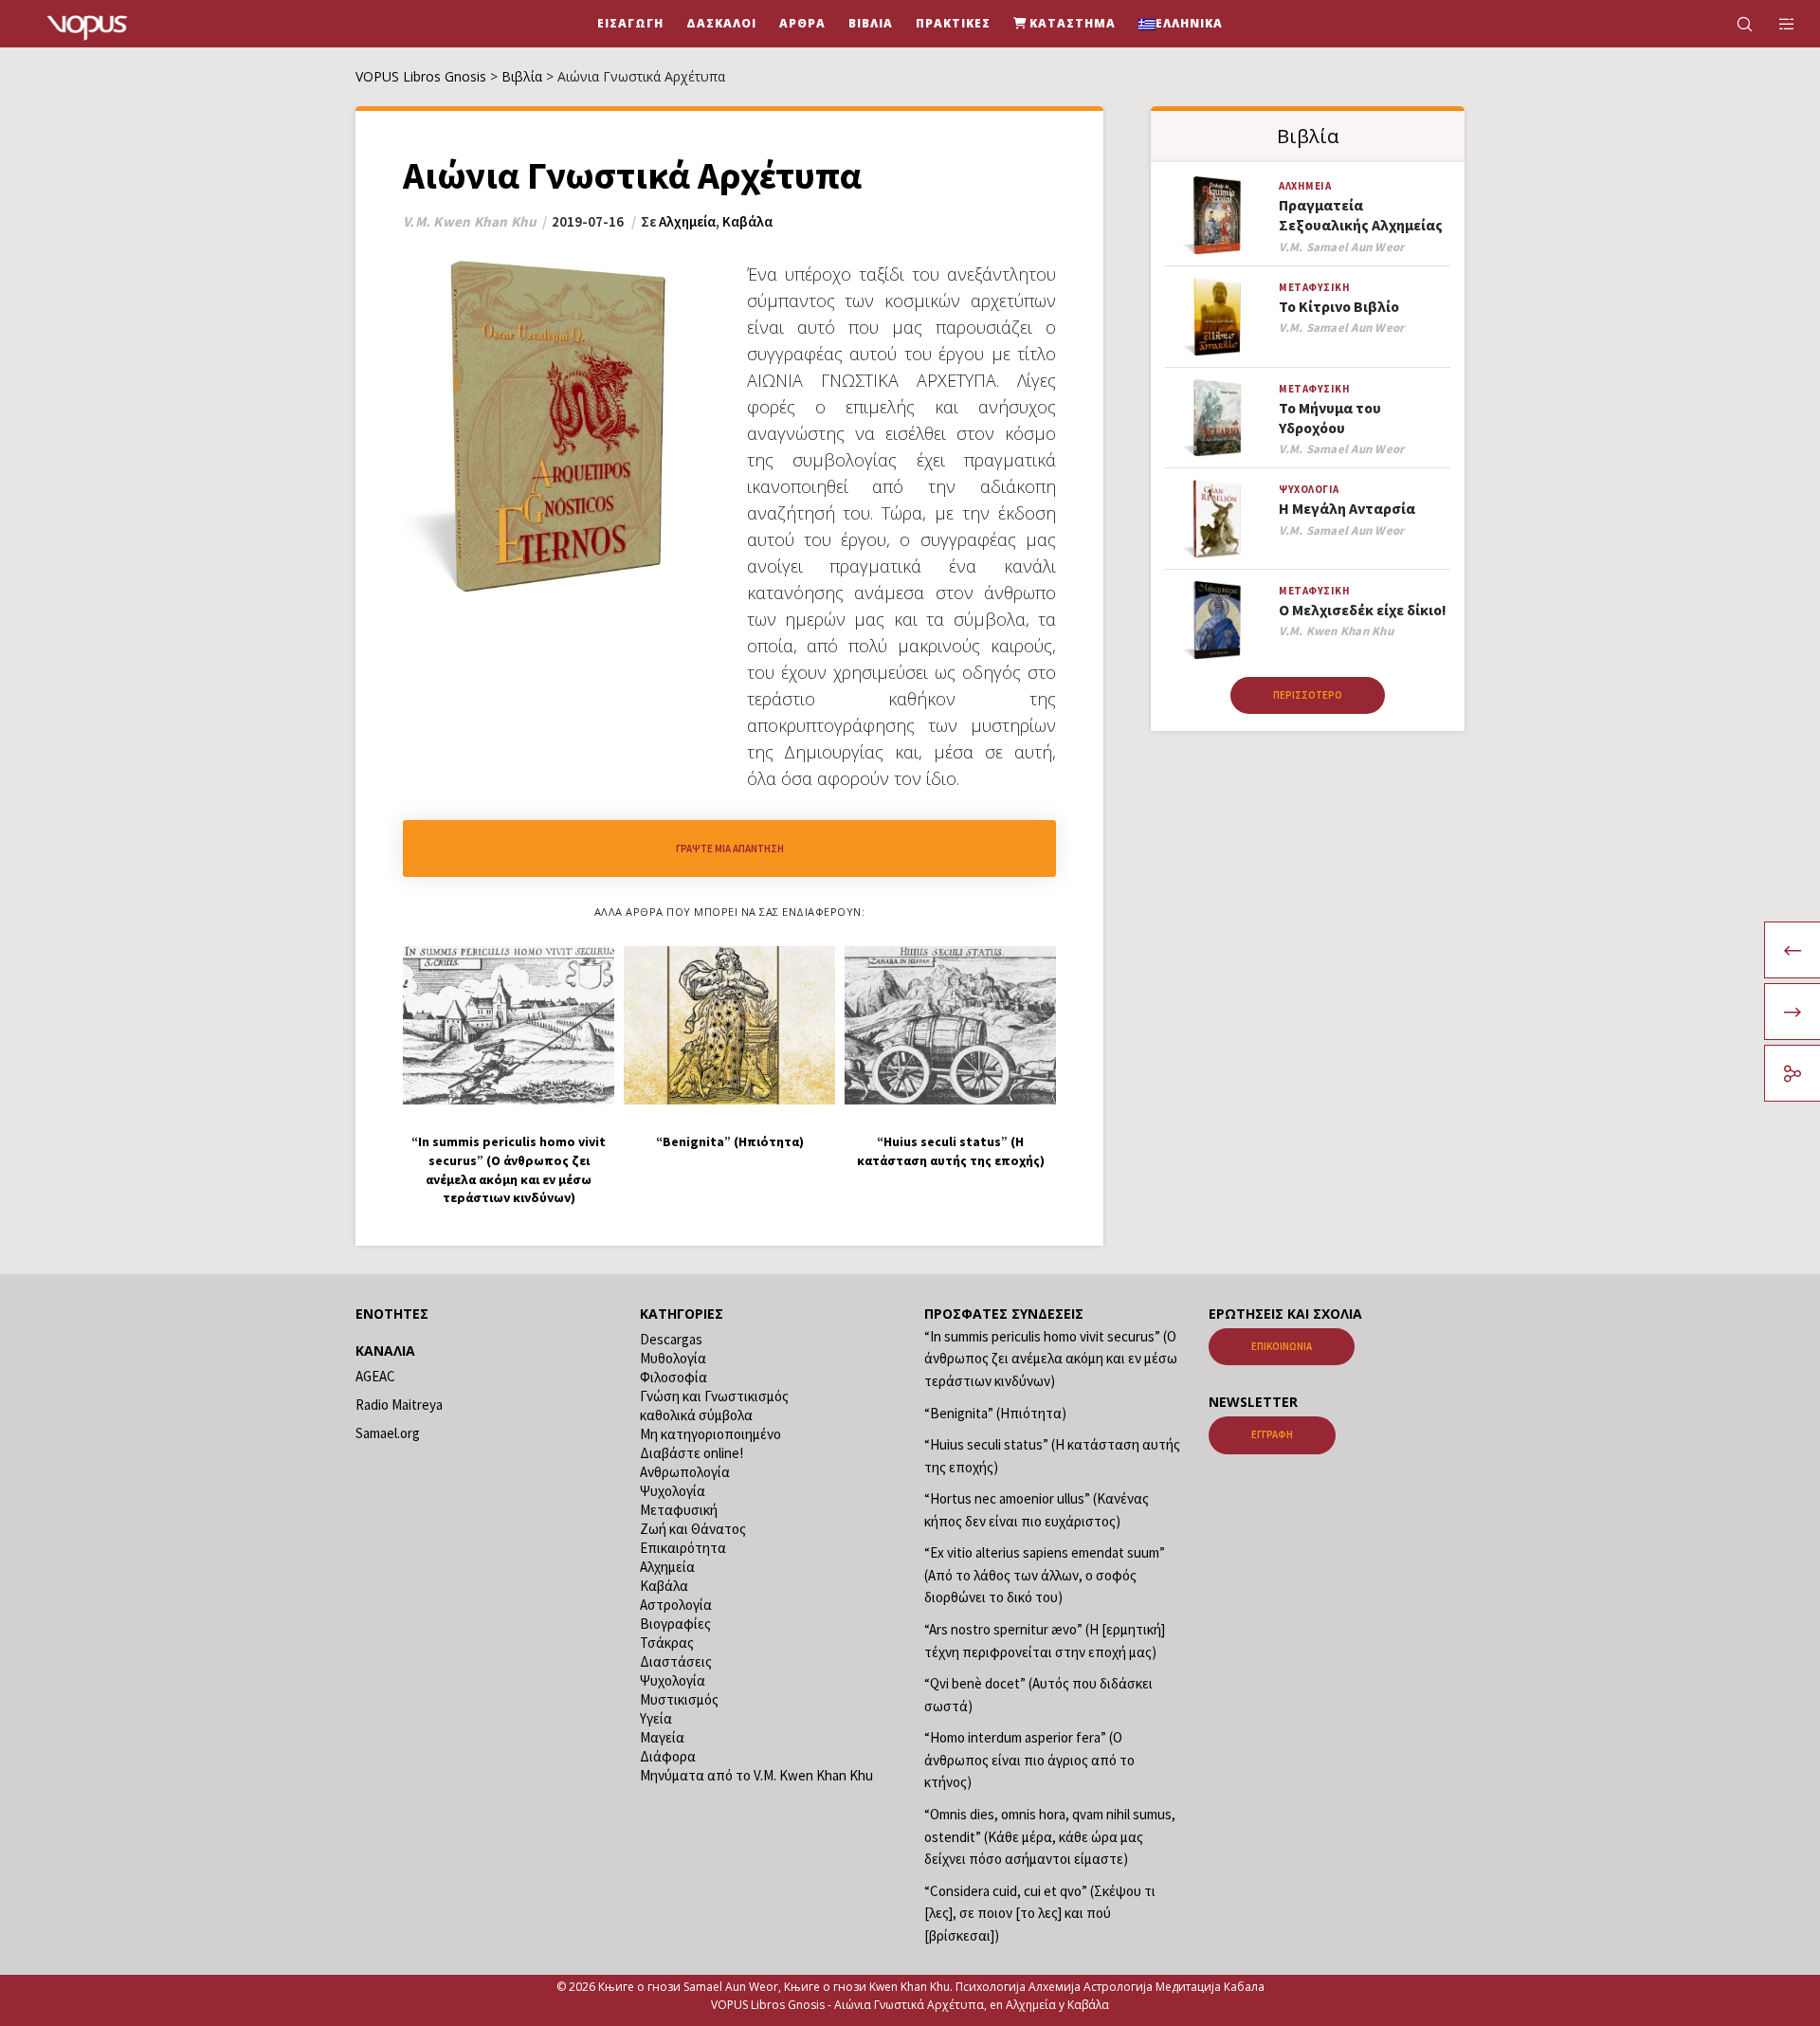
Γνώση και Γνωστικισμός (714, 1396)
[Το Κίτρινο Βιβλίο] (1217, 317)
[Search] (1732, 24)
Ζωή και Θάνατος (693, 1529)
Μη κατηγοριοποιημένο (710, 1434)
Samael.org (388, 1433)
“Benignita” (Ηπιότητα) (995, 1413)
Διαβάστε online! (692, 1453)
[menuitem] (1181, 24)
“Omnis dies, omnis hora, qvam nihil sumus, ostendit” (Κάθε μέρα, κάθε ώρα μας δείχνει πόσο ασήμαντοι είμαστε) (1050, 1836)
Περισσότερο (1308, 695)
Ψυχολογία (1309, 489)
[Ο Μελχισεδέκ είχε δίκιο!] (1217, 621)
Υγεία (656, 1718)
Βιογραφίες (675, 1624)
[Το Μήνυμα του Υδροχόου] (1217, 419)
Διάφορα (668, 1756)
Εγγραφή (1272, 1434)
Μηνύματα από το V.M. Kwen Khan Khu (756, 1775)
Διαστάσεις (676, 1661)
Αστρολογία (676, 1605)
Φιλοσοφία (673, 1377)
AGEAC (375, 1376)
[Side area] (1775, 24)
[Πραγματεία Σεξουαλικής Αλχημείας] (1217, 216)
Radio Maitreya (399, 1405)
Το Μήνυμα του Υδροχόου (1330, 418)
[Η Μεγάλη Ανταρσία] (1217, 519)
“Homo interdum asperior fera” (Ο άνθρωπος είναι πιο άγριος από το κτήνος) (1029, 1760)
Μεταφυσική (1314, 287)
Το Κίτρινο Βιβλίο (1339, 306)
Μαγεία (662, 1737)
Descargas (671, 1339)
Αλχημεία (687, 221)
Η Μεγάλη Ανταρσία (1347, 508)
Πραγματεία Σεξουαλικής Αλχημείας (1361, 215)
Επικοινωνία (1282, 1346)
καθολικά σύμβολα (696, 1415)
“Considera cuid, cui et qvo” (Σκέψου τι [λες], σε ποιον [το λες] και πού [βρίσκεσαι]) (1040, 1913)
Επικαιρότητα (683, 1548)
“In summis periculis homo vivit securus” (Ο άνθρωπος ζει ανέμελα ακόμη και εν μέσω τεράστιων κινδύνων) (1051, 1359)
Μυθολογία (673, 1358)
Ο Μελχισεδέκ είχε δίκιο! (1363, 610)
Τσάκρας (667, 1643)
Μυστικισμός (679, 1699)
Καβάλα (747, 221)
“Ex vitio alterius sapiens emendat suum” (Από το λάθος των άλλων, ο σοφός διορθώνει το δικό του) (1045, 1575)
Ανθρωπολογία (685, 1472)
